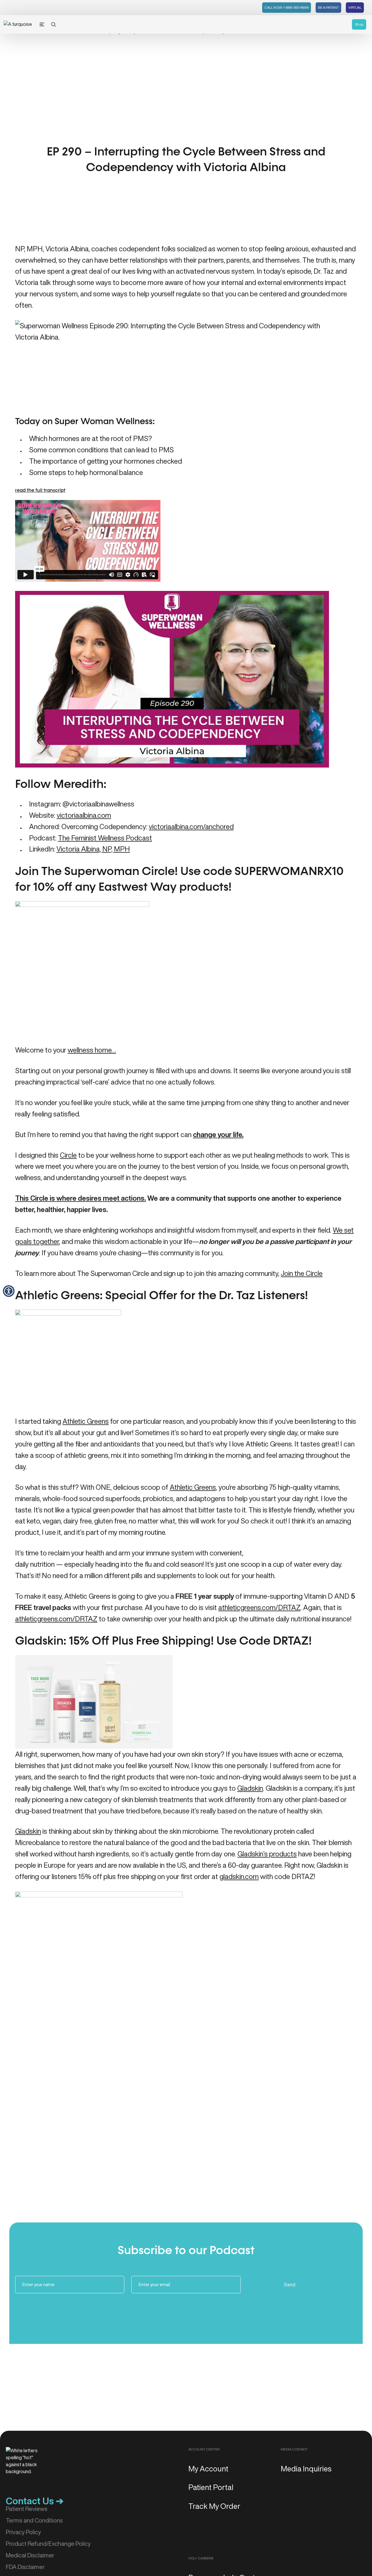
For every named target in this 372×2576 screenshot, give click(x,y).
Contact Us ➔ (35, 2501)
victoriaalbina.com (84, 815)
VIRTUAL (355, 7)
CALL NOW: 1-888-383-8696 (287, 7)
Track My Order (214, 2506)
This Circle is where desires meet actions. (81, 1198)
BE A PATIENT (328, 7)
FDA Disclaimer (25, 2567)
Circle (68, 1155)
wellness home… (92, 1050)
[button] (9, 1291)
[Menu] (42, 24)
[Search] (53, 24)
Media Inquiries (306, 2469)
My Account (208, 2469)
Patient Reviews (27, 2509)
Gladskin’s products (267, 1854)
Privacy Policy (23, 2532)
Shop (359, 24)
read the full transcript (40, 491)
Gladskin (250, 1788)
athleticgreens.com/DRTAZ (259, 1607)
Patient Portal (211, 2487)
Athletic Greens (86, 1421)
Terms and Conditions (34, 2520)
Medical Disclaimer (30, 2555)
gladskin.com (239, 1876)
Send (290, 2285)
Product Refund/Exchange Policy (48, 2544)
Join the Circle (302, 1273)
